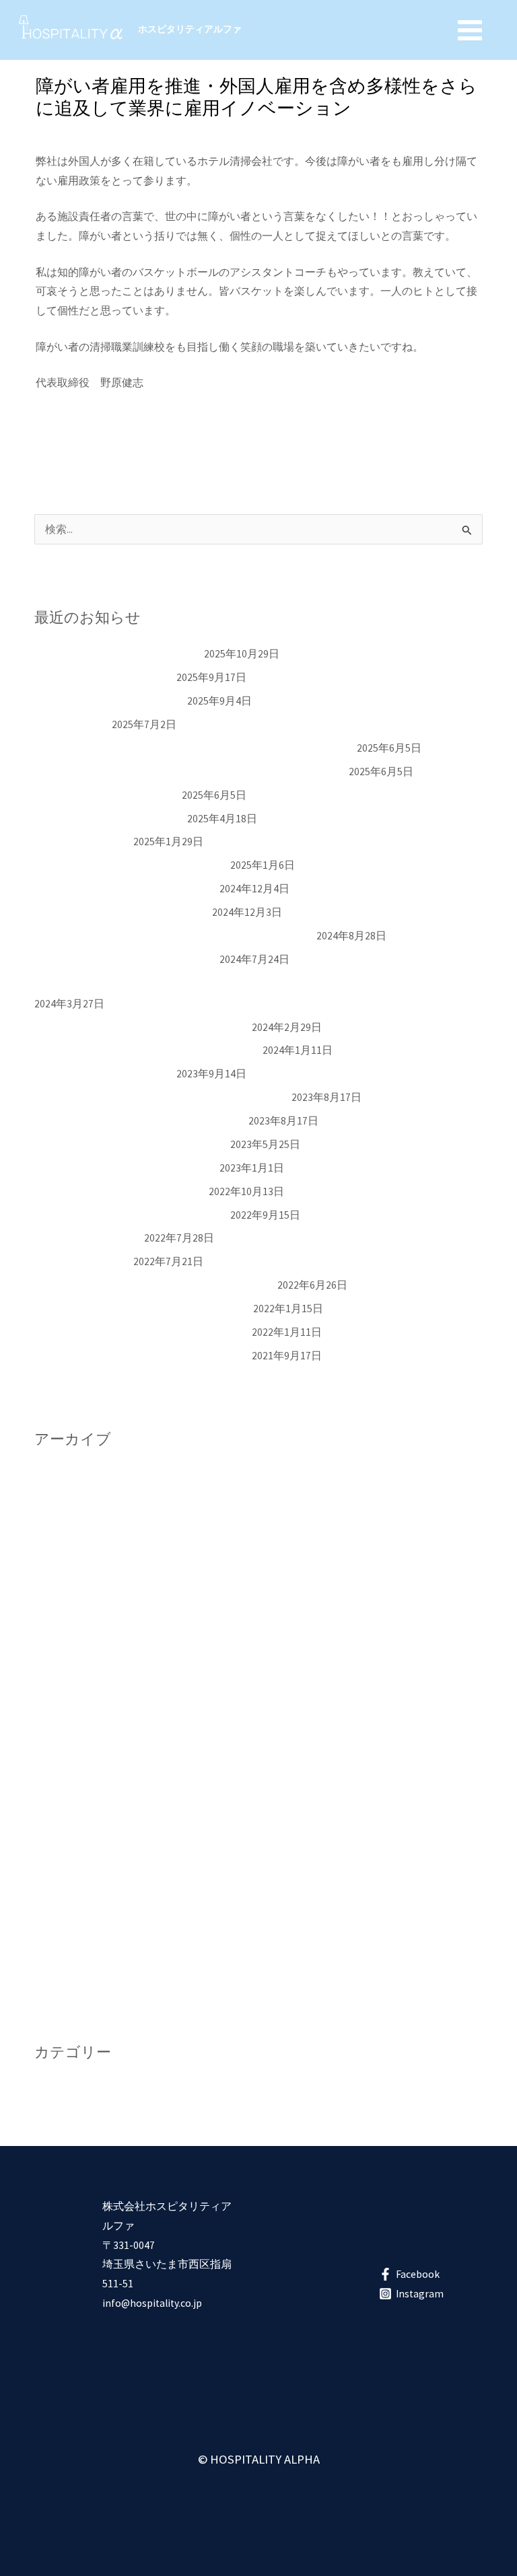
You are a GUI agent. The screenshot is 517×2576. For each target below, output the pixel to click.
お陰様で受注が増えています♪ (107, 795)
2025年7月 (59, 1523)
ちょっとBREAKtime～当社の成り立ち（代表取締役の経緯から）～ (195, 748)
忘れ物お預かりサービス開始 (104, 677)
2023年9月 (59, 1757)
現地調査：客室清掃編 (88, 1238)
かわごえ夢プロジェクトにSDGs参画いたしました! (155, 1285)
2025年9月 (59, 1499)
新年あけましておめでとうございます (126, 1168)
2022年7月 (59, 1898)
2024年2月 (59, 1710)
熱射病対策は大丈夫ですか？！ (110, 701)
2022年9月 (59, 1874)
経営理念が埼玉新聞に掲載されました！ (131, 1144)
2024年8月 (59, 1640)
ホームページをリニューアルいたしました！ (142, 1356)
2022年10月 (61, 1852)
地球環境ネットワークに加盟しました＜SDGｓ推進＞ (162, 1097)
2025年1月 (59, 1593)
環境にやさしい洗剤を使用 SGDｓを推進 (140, 1121)
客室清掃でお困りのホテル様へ (110, 819)
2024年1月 (59, 1734)
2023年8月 (59, 1781)
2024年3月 (59, 1687)
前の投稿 (43, 437)
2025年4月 (59, 1570)
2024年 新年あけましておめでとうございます (147, 1050)
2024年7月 (59, 1664)
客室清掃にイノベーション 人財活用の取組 (142, 1027)
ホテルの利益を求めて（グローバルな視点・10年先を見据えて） (191, 772)
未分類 (57, 134)
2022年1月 (59, 1945)
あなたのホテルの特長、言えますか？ (126, 889)
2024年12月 (61, 1617)
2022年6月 (59, 1922)
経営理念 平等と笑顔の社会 (104, 1074)
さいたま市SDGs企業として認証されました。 (143, 1309)
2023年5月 (59, 1804)
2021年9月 (59, 1969)
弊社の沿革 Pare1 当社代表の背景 (118, 654)
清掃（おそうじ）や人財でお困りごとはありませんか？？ (174, 936)
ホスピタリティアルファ (190, 29)
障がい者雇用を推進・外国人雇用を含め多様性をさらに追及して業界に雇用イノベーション (255, 983)
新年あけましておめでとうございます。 (131, 865)
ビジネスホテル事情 (83, 1261)
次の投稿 (474, 437)
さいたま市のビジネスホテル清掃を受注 (131, 1215)
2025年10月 (61, 1476)
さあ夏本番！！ (72, 724)
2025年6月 (59, 1546)
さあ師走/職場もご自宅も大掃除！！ (122, 912)
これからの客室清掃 (83, 842)
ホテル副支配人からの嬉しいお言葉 (120, 1191)
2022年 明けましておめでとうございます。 (142, 1332)
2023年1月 (59, 1828)
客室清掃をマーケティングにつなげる (126, 959)
